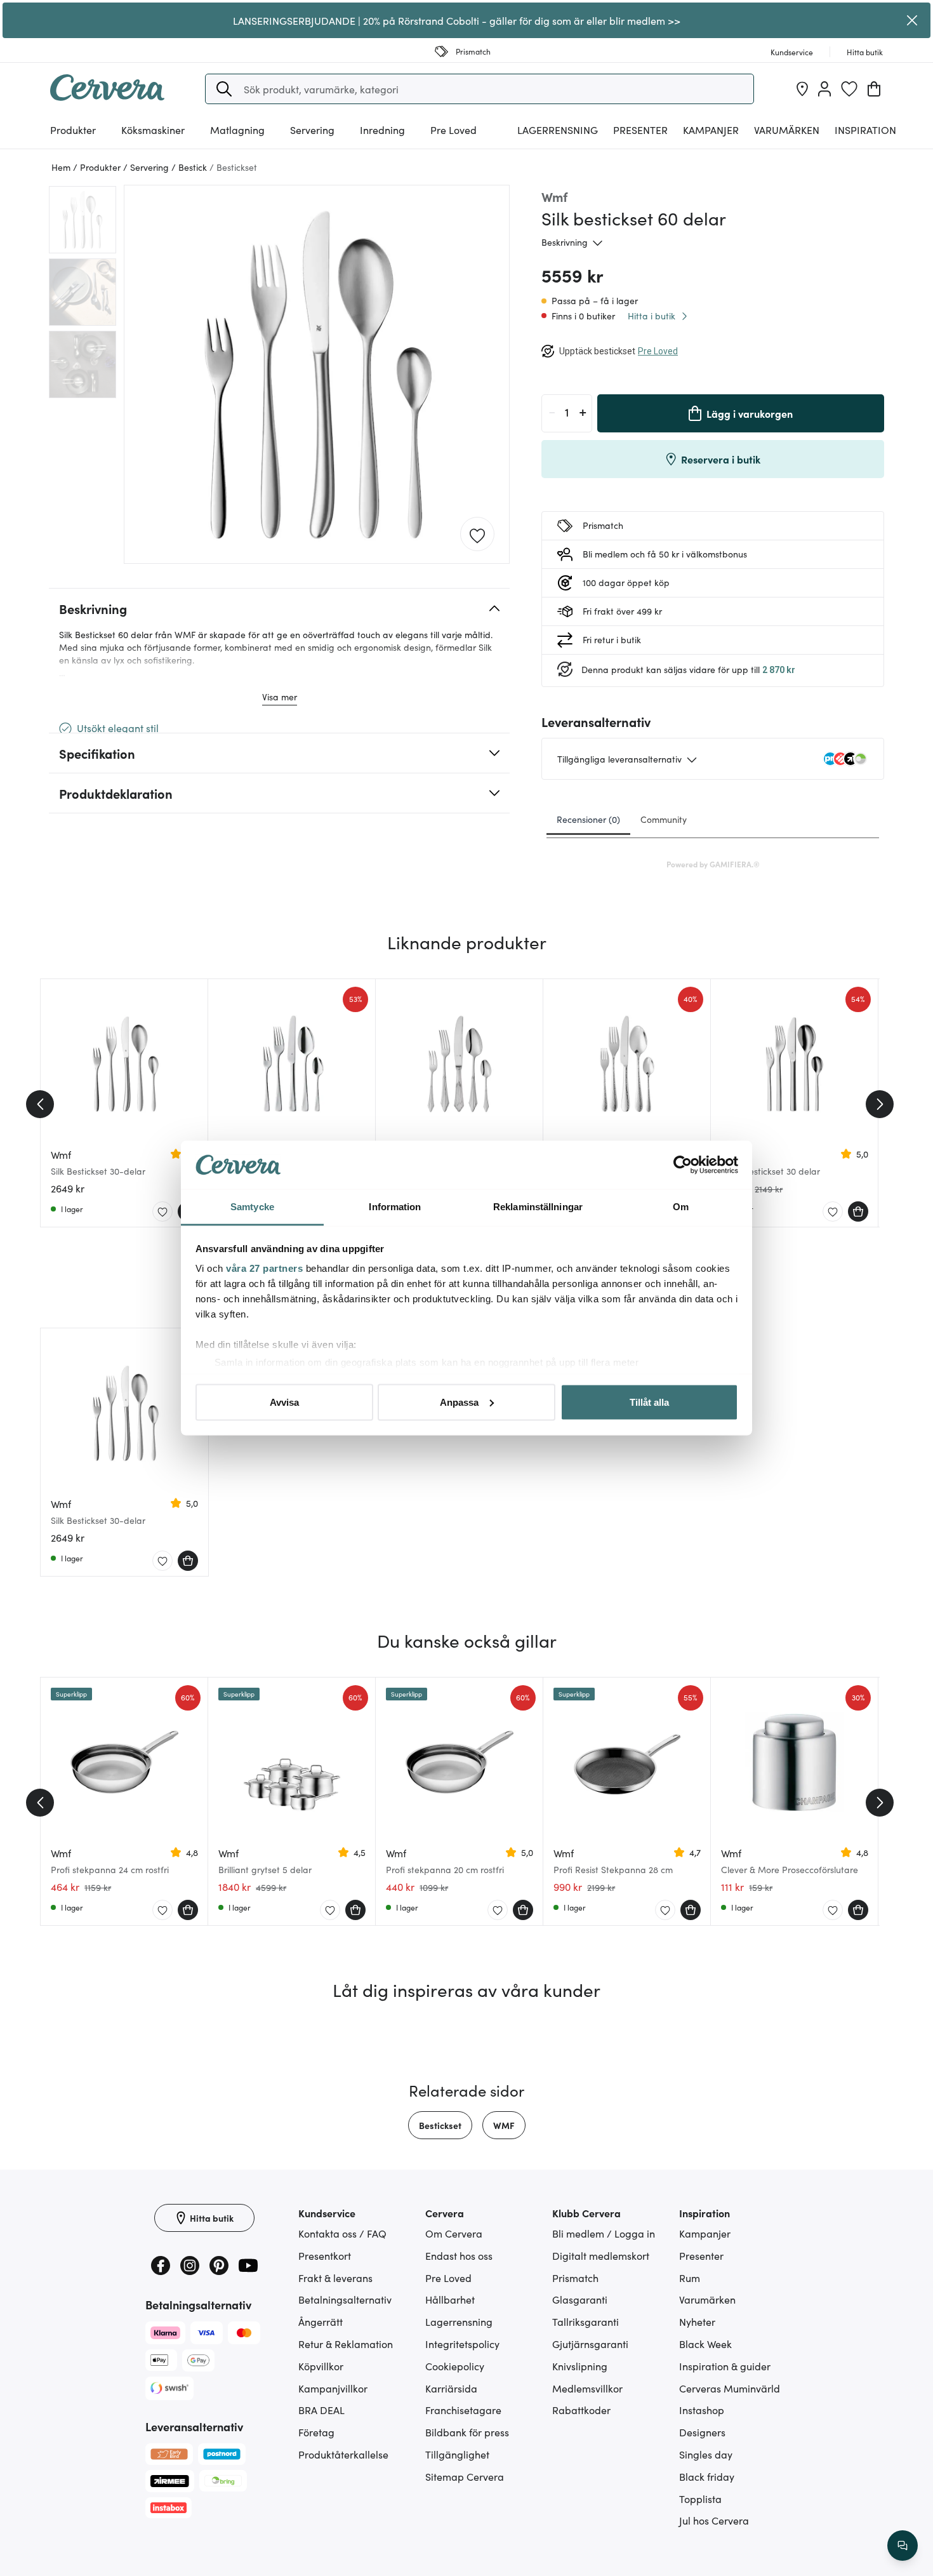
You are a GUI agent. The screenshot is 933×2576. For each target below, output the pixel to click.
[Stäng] (912, 20)
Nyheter (697, 2321)
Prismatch (575, 2278)
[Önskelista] (849, 89)
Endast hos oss (459, 2255)
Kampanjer (711, 130)
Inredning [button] (382, 130)
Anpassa (459, 1402)
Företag (316, 2432)
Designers (702, 2432)
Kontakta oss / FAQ (342, 2233)
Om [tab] (681, 1207)
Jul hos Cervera (714, 2520)
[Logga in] (824, 89)
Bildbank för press (467, 2432)
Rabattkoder (581, 2410)
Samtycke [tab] (252, 1207)
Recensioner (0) (588, 819)
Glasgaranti (580, 2299)
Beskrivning (565, 242)
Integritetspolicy (462, 2344)
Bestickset (440, 2125)
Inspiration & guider (725, 2366)
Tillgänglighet (457, 2454)
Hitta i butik (652, 316)
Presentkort (325, 2255)
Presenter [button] (640, 130)
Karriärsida (451, 2388)
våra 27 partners (264, 1268)
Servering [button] (312, 130)
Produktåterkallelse (343, 2454)
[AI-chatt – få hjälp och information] (903, 2546)
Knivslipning (580, 2366)
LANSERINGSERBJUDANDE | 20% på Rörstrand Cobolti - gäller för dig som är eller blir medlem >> (457, 20)
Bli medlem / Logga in (604, 2233)
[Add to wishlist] (477, 535)
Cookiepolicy (455, 2366)
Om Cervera (454, 2233)
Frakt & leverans (335, 2278)
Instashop (702, 2410)
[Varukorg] (874, 89)
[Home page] (107, 97)
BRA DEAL (321, 2410)
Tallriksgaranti (586, 2321)
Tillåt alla (649, 1402)
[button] (224, 89)
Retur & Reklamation (346, 2344)
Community (664, 819)
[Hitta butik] (802, 89)
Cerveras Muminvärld (730, 2388)
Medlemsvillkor (587, 2388)
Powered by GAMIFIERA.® (713, 864)
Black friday (707, 2476)
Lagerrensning (558, 130)
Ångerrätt (321, 2321)
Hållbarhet (450, 2299)
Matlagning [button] (237, 130)
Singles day (706, 2454)
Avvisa (284, 1402)
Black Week (705, 2344)
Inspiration (865, 130)
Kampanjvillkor (333, 2388)
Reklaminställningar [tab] (538, 1207)
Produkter (73, 130)
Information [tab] (395, 1207)
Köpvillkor (321, 2366)
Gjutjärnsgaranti (590, 2344)
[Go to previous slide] (40, 1104)
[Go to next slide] (880, 1104)
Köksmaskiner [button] (153, 130)
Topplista (700, 2499)
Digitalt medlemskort (601, 2255)
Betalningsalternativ (345, 2299)
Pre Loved (453, 130)
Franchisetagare (463, 2410)
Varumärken (787, 130)
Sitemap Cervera (465, 2476)
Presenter (701, 2255)
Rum (690, 2278)
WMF (504, 2125)
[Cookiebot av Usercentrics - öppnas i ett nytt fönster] (683, 1165)
